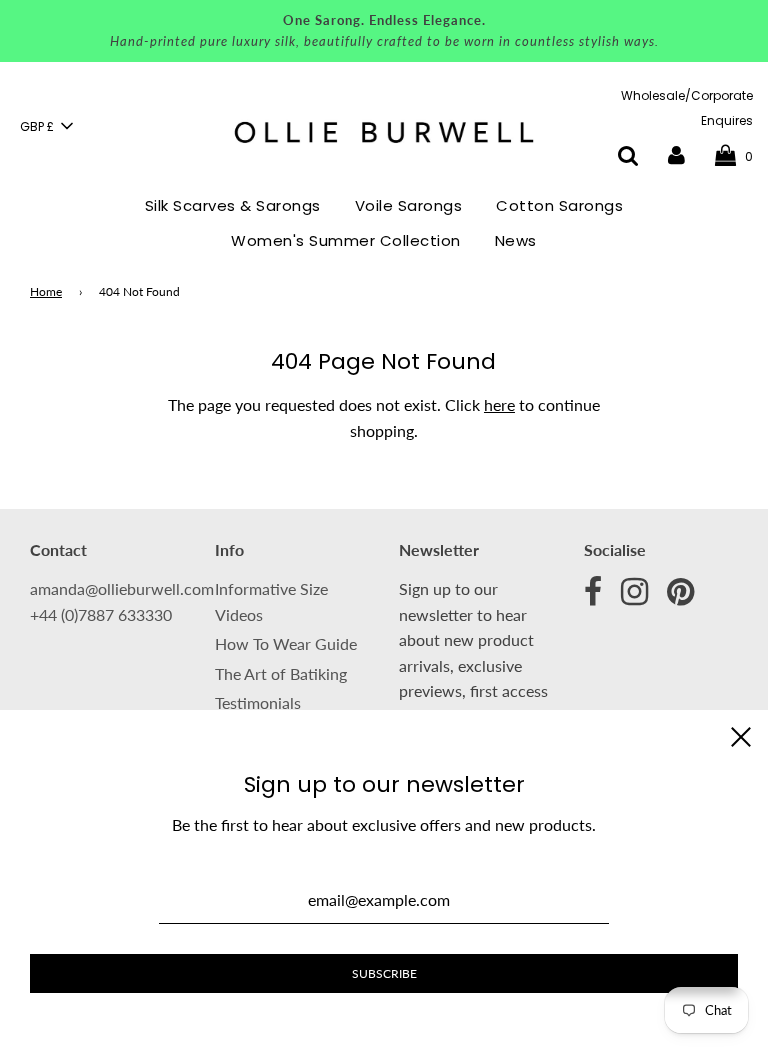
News (516, 240)
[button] (46, 126)
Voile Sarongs (409, 205)
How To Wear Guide (286, 643)
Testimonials (258, 702)
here (499, 404)
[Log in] (676, 155)
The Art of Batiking (281, 673)
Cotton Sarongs (559, 205)
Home (46, 291)
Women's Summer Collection (346, 240)
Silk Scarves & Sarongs (233, 205)
